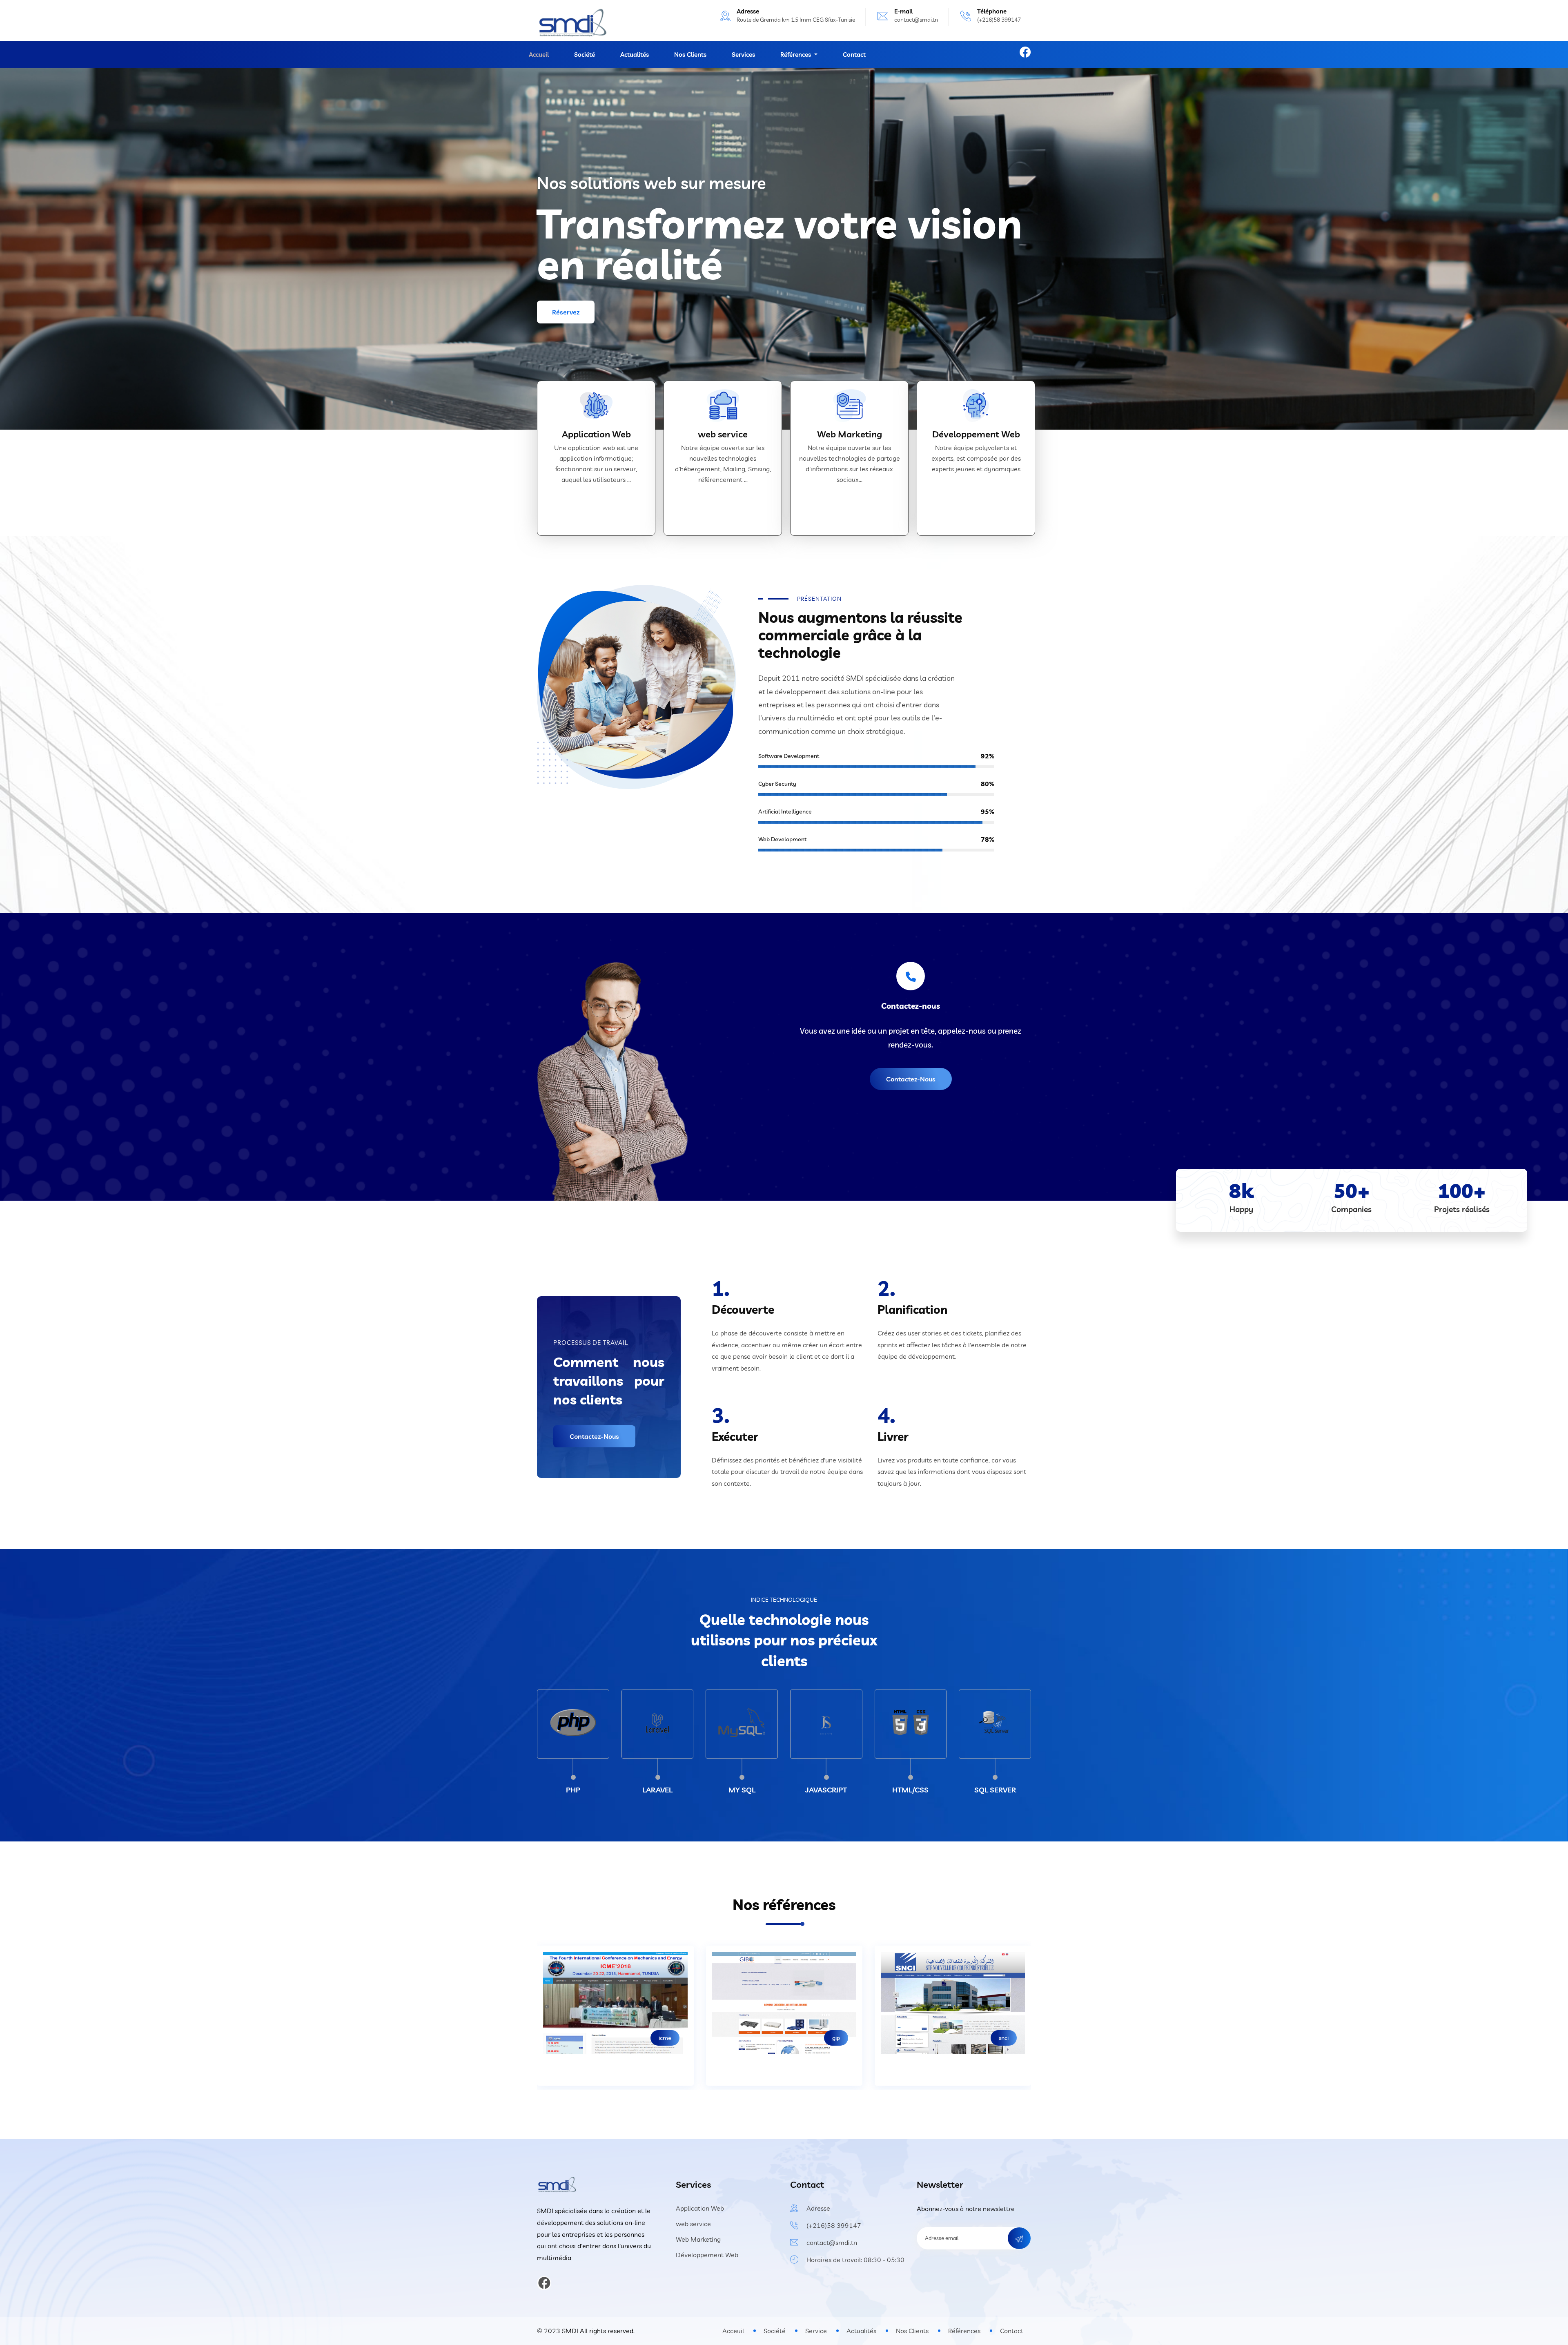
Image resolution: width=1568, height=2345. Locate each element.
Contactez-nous (911, 1079)
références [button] (796, 55)
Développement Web (976, 434)
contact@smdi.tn (916, 20)
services (743, 55)
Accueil (539, 55)
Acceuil (733, 2331)
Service (816, 2331)
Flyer (957, 2038)
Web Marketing (850, 434)
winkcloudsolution (772, 2038)
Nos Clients (690, 55)
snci (621, 2038)
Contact (854, 55)
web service (723, 434)
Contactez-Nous (594, 1436)
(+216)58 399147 (834, 2225)
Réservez (566, 312)
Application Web (596, 434)
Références (964, 2331)
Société (585, 55)
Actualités (635, 55)
